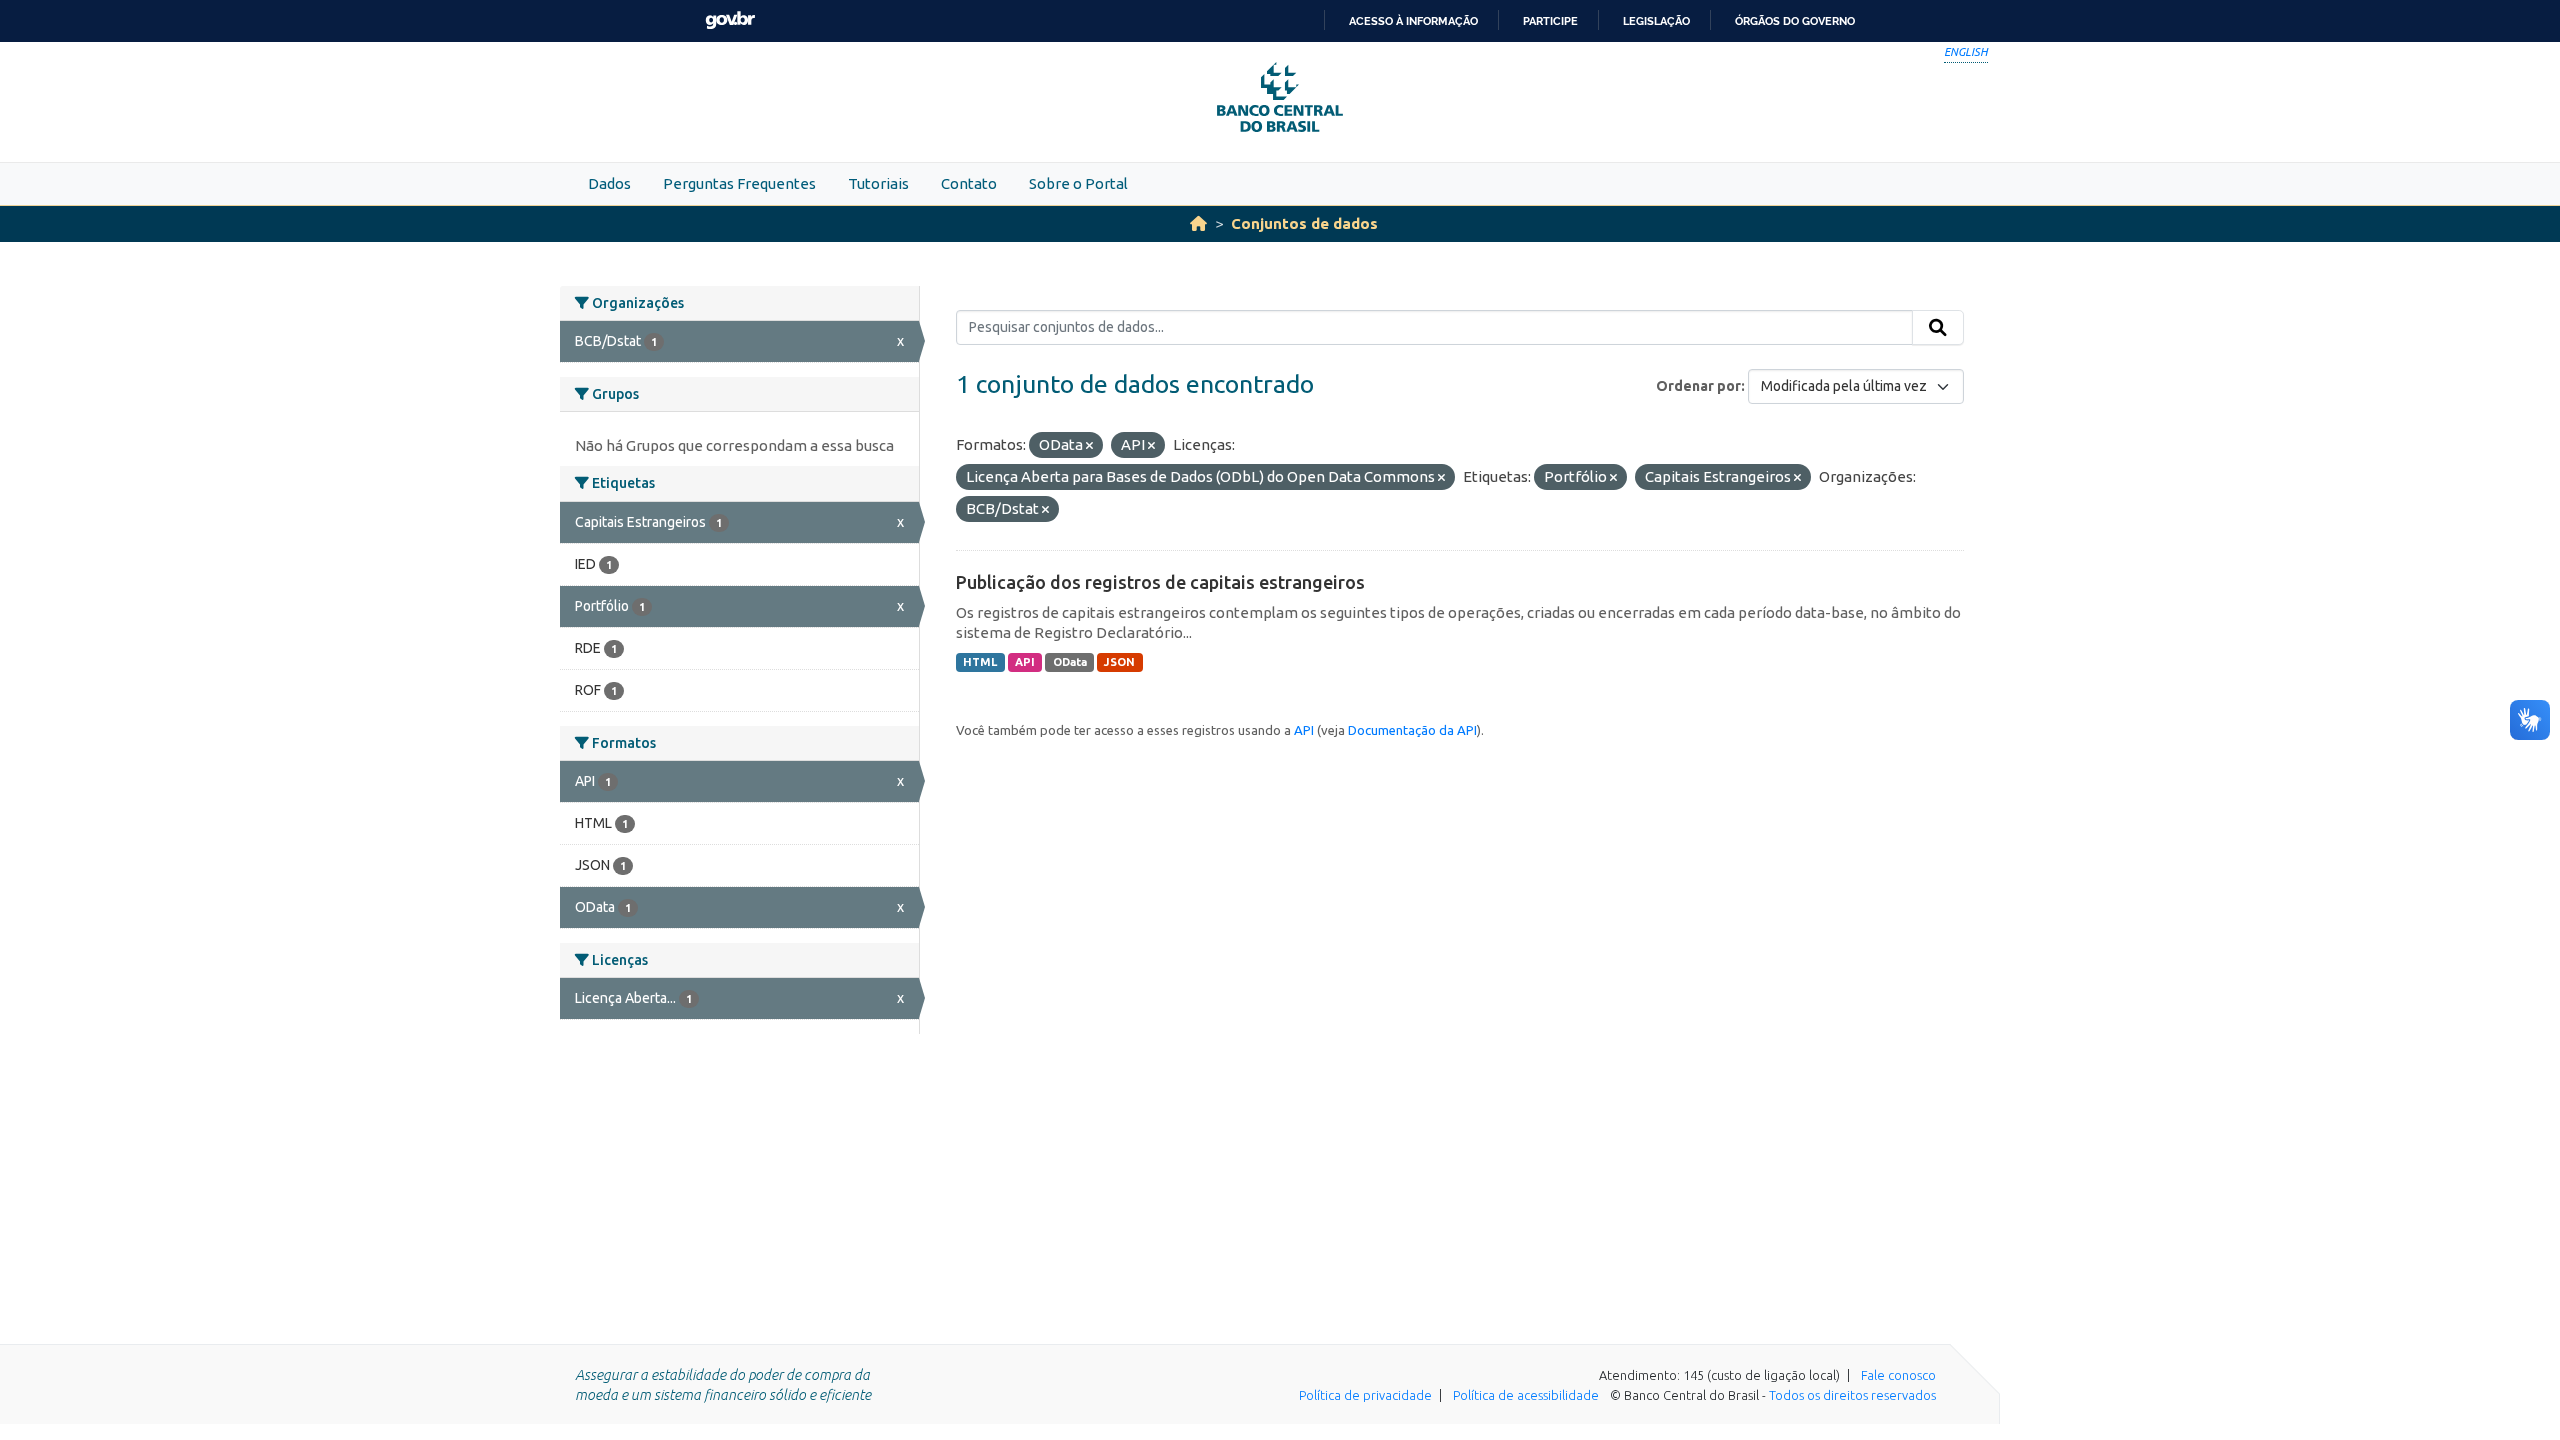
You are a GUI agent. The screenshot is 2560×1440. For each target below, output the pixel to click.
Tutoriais (878, 183)
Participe (1550, 21)
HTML (980, 662)
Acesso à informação (1413, 21)
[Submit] (1938, 328)
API (1025, 662)
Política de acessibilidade (1526, 1395)
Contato (969, 183)
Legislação (1656, 21)
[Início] (1198, 223)
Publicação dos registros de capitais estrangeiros (1160, 582)
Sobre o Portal (1078, 183)
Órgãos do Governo (1795, 21)
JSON (1119, 662)
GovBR (730, 20)
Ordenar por (1698, 386)
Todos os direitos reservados (1852, 1395)
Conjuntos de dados (1304, 223)
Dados (609, 183)
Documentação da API (1412, 730)
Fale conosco (1898, 1375)
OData (1070, 662)
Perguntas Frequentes (739, 183)
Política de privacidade (1365, 1395)
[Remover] (1089, 446)
